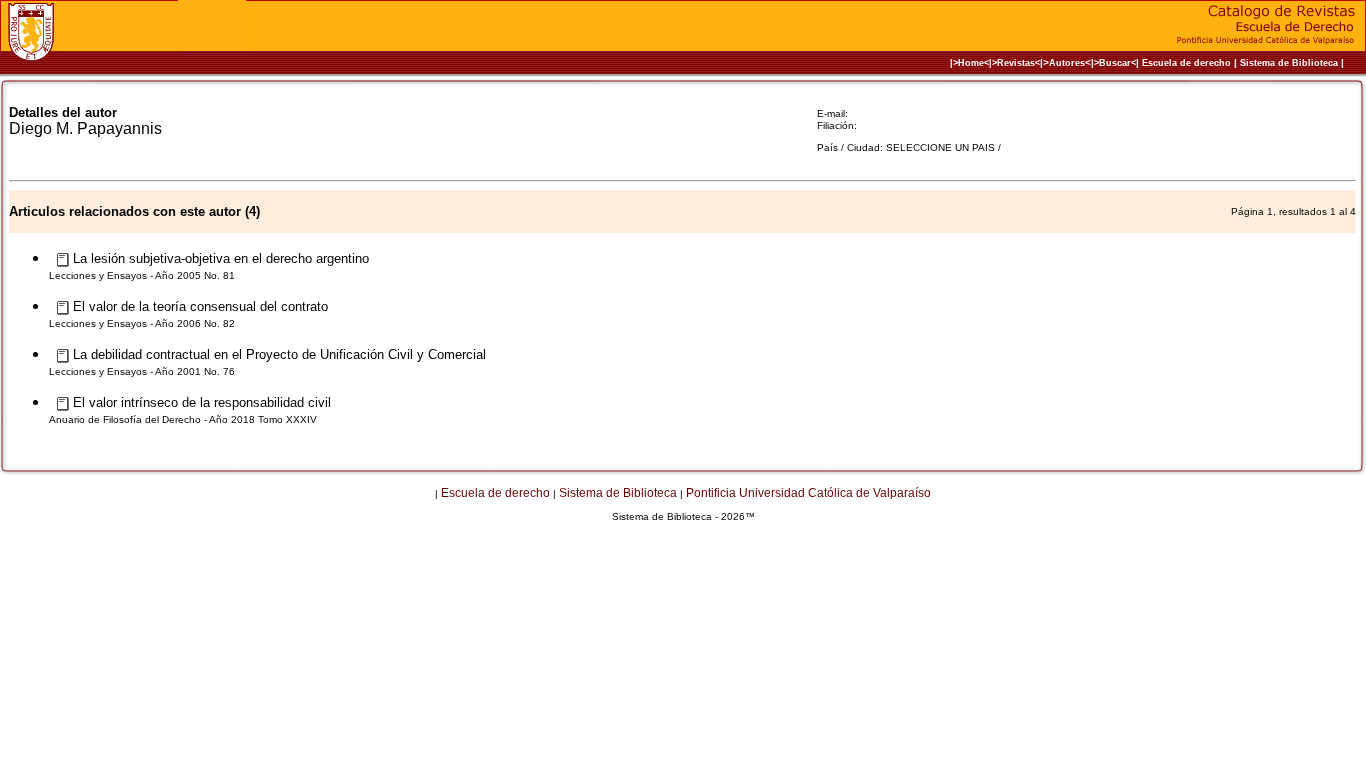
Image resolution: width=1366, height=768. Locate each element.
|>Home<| (971, 63)
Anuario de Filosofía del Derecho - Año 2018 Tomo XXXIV (183, 419)
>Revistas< (1016, 63)
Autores (1067, 63)
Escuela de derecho (1186, 63)
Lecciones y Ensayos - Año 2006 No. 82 (142, 323)
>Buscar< (1115, 63)
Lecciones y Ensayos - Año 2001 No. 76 (142, 371)
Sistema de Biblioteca (1289, 63)
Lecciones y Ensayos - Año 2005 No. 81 (142, 275)
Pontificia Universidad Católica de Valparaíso (808, 493)
